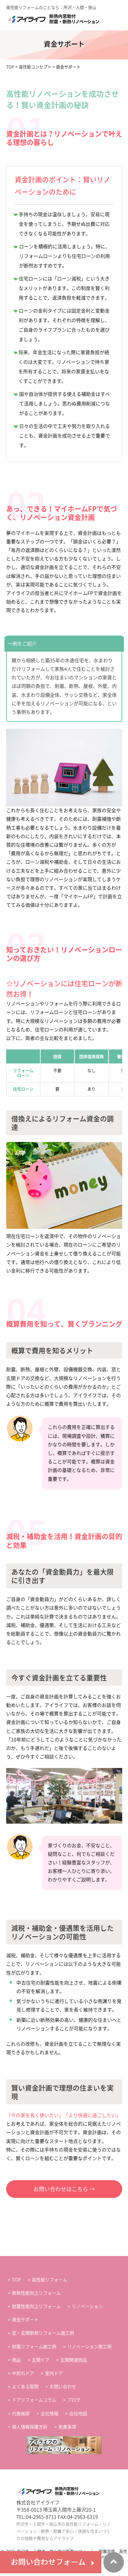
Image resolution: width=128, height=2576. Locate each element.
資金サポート (25, 2320)
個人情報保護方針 (30, 2427)
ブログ (74, 2400)
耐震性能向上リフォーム (36, 2306)
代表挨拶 (21, 2414)
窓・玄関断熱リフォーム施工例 (43, 2333)
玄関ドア (41, 2360)
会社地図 (78, 2414)
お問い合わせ (63, 2387)
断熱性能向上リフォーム (36, 2293)
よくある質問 (25, 2387)
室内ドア (54, 2373)
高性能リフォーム (49, 2280)
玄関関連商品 (74, 2360)
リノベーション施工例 (89, 2347)
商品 (16, 2360)
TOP (16, 2280)
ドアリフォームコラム (34, 2400)
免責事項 (67, 2427)
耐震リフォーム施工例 (34, 2347)
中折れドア (23, 2373)
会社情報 (49, 2414)
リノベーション (87, 2306)
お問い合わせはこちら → (64, 2189)
